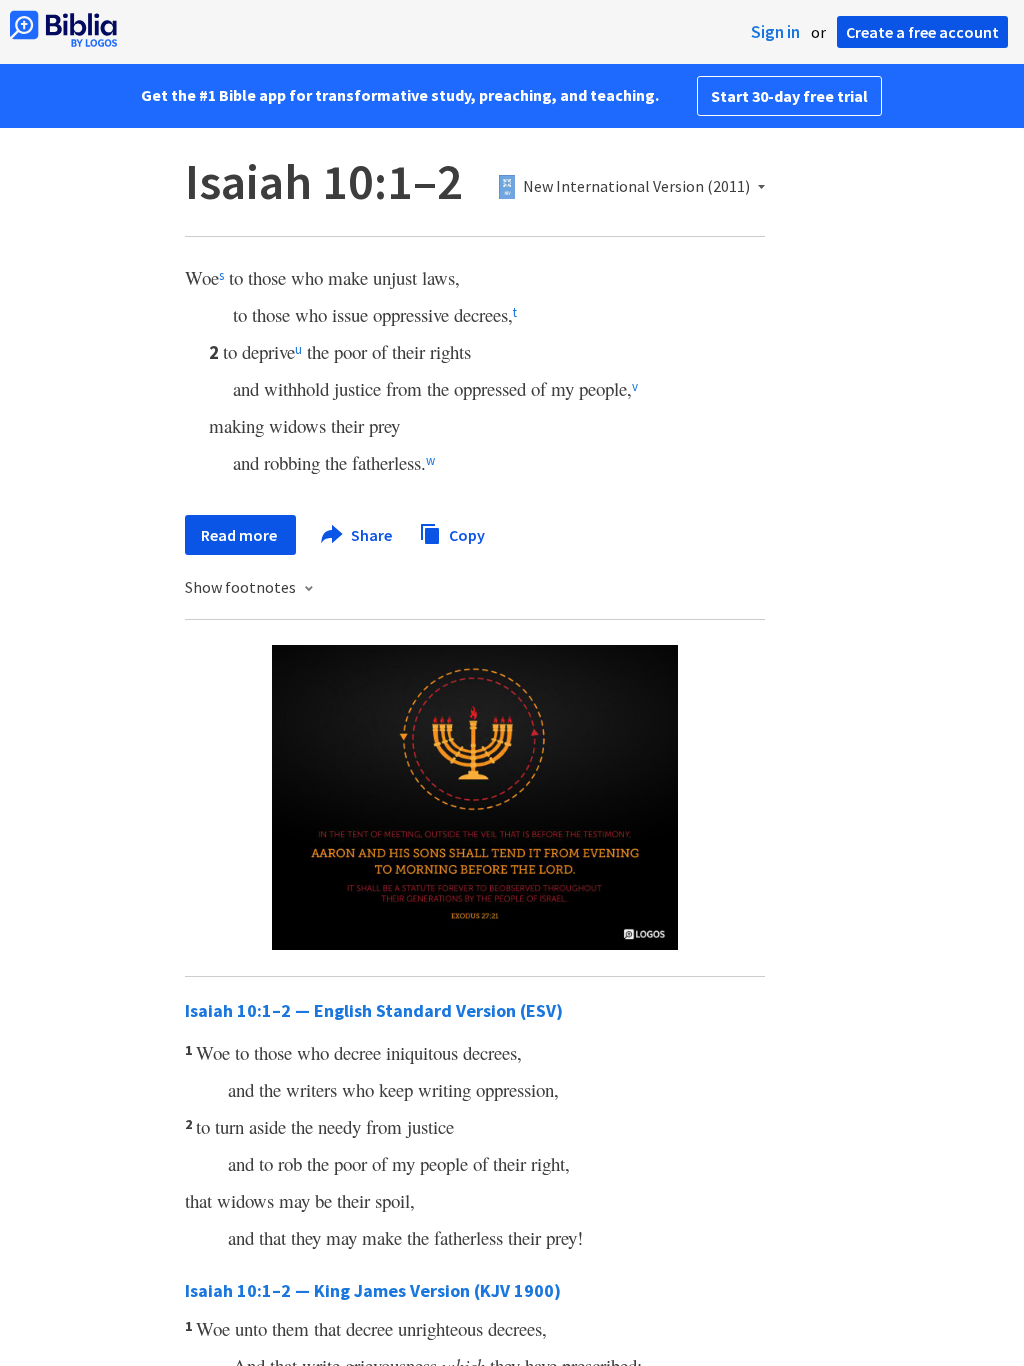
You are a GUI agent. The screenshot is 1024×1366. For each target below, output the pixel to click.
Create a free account (922, 32)
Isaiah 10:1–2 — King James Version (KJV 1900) (373, 1290)
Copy (465, 534)
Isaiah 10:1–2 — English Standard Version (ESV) (374, 1010)
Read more (240, 535)
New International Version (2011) (636, 187)
